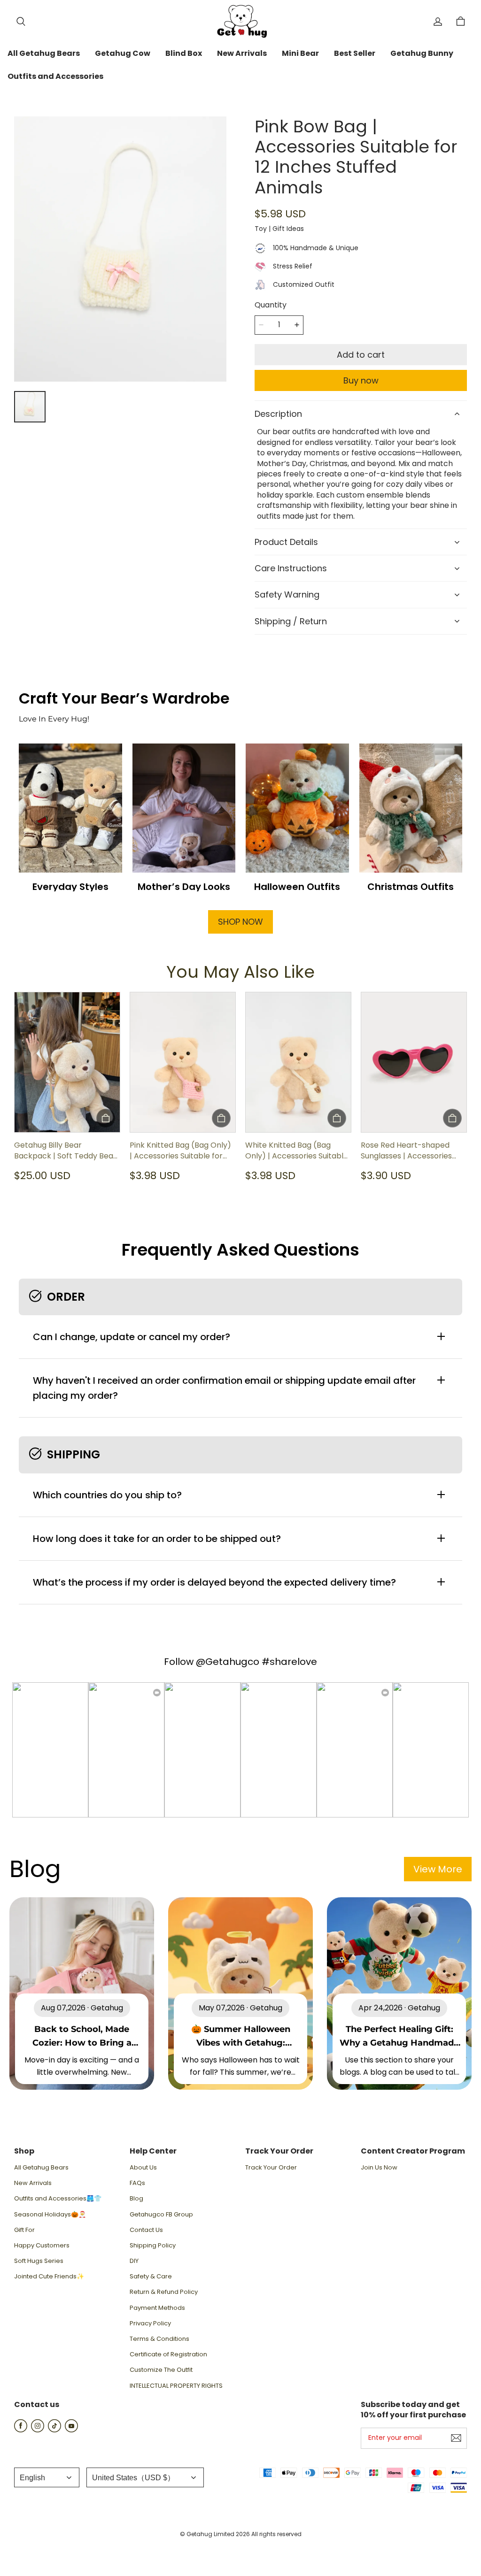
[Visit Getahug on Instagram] (38, 2430)
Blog (136, 2199)
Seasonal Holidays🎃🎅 (50, 2215)
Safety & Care (151, 2277)
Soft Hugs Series (39, 2261)
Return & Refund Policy (164, 2292)
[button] (21, 22)
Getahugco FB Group (161, 2215)
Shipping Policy (153, 2246)
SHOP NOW (240, 922)
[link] (44, 54)
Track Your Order (271, 2168)
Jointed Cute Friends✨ (49, 2277)
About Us (143, 2168)
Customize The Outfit (161, 2370)
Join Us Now (379, 2168)
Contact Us (146, 2230)
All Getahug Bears (41, 2168)
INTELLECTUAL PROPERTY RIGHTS (176, 2386)
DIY (134, 2261)
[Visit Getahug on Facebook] (21, 2430)
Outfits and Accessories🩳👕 (58, 2199)
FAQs (137, 2183)
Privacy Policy (150, 2323)
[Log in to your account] (438, 22)
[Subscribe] (456, 2438)
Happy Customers (42, 2246)
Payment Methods (157, 2308)
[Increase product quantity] (297, 325)
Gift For (24, 2230)
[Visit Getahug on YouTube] (71, 2430)
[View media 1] (30, 407)
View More (438, 1869)
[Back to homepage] (240, 21)
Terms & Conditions (159, 2339)
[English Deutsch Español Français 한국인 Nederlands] (47, 2477)
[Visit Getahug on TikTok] (54, 2430)
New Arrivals (33, 2183)
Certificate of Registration (168, 2354)
